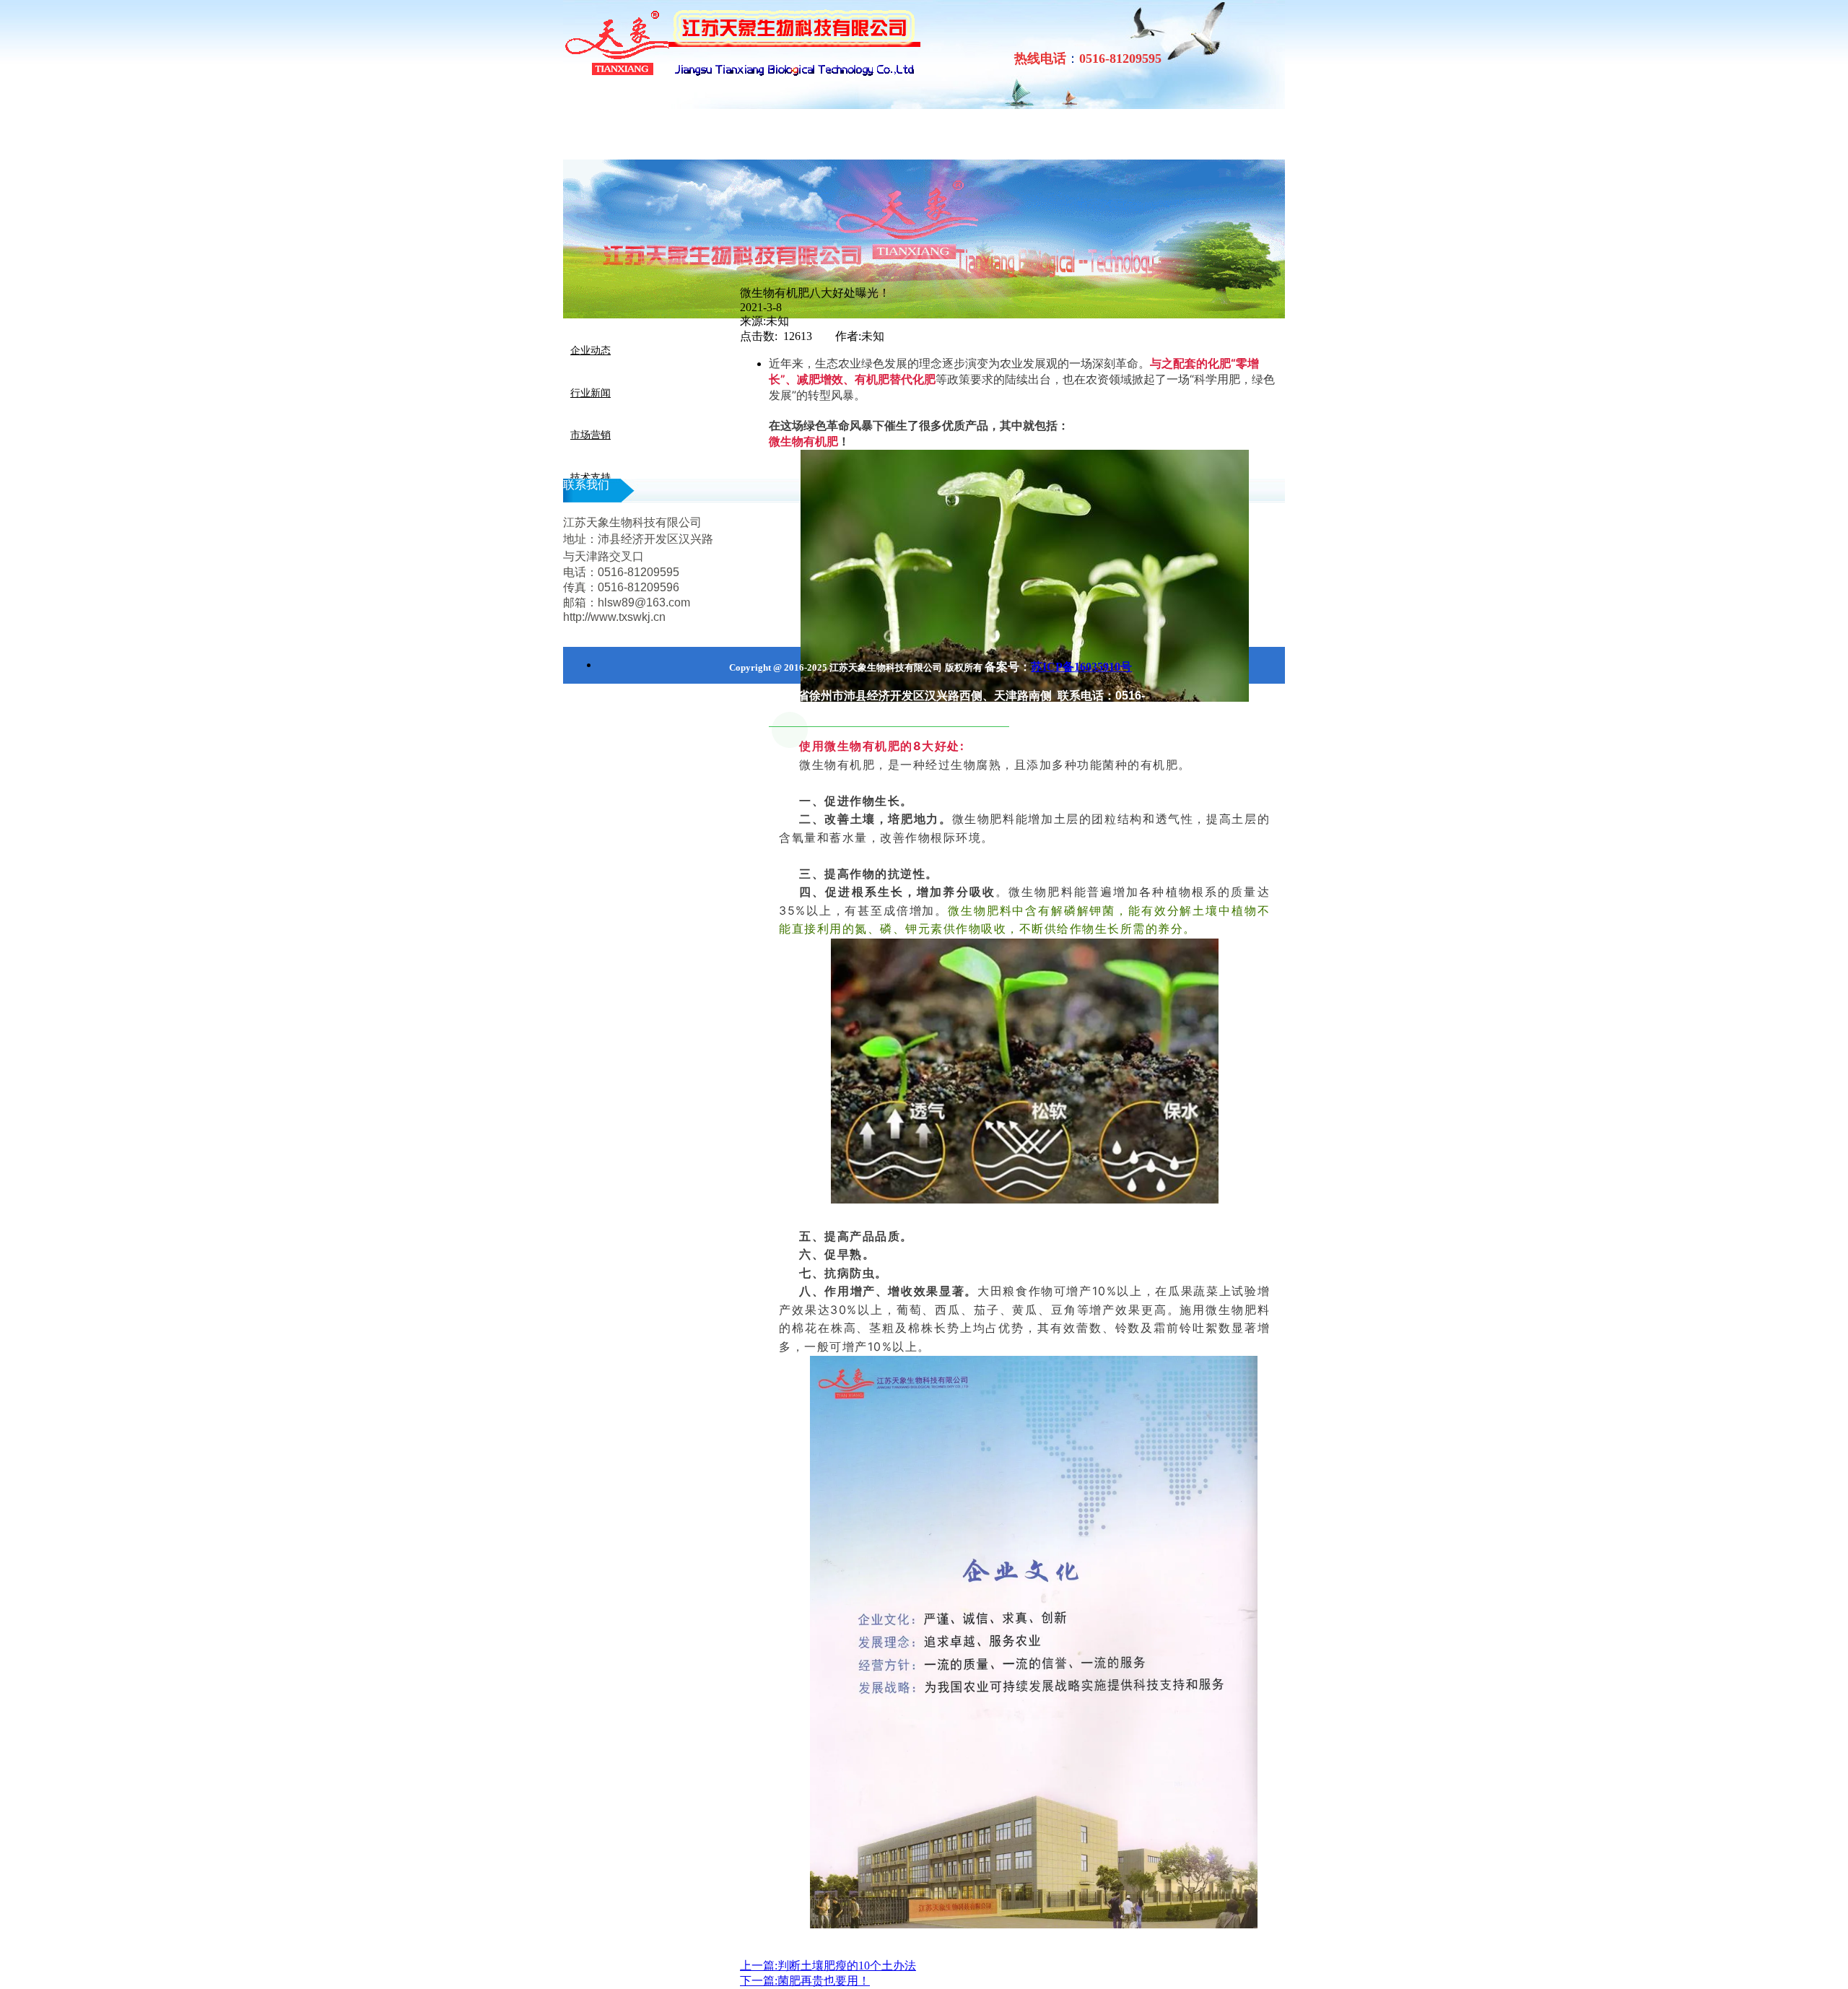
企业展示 (534, 135)
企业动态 (590, 351)
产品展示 (621, 135)
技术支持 (590, 478)
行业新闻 (590, 393)
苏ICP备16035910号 (1081, 667)
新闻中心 (361, 135)
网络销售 (881, 135)
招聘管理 (794, 135)
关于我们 (448, 135)
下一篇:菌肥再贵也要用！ (805, 1981)
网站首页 (274, 135)
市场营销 (590, 435)
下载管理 (707, 135)
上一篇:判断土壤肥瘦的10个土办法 (828, 1966)
